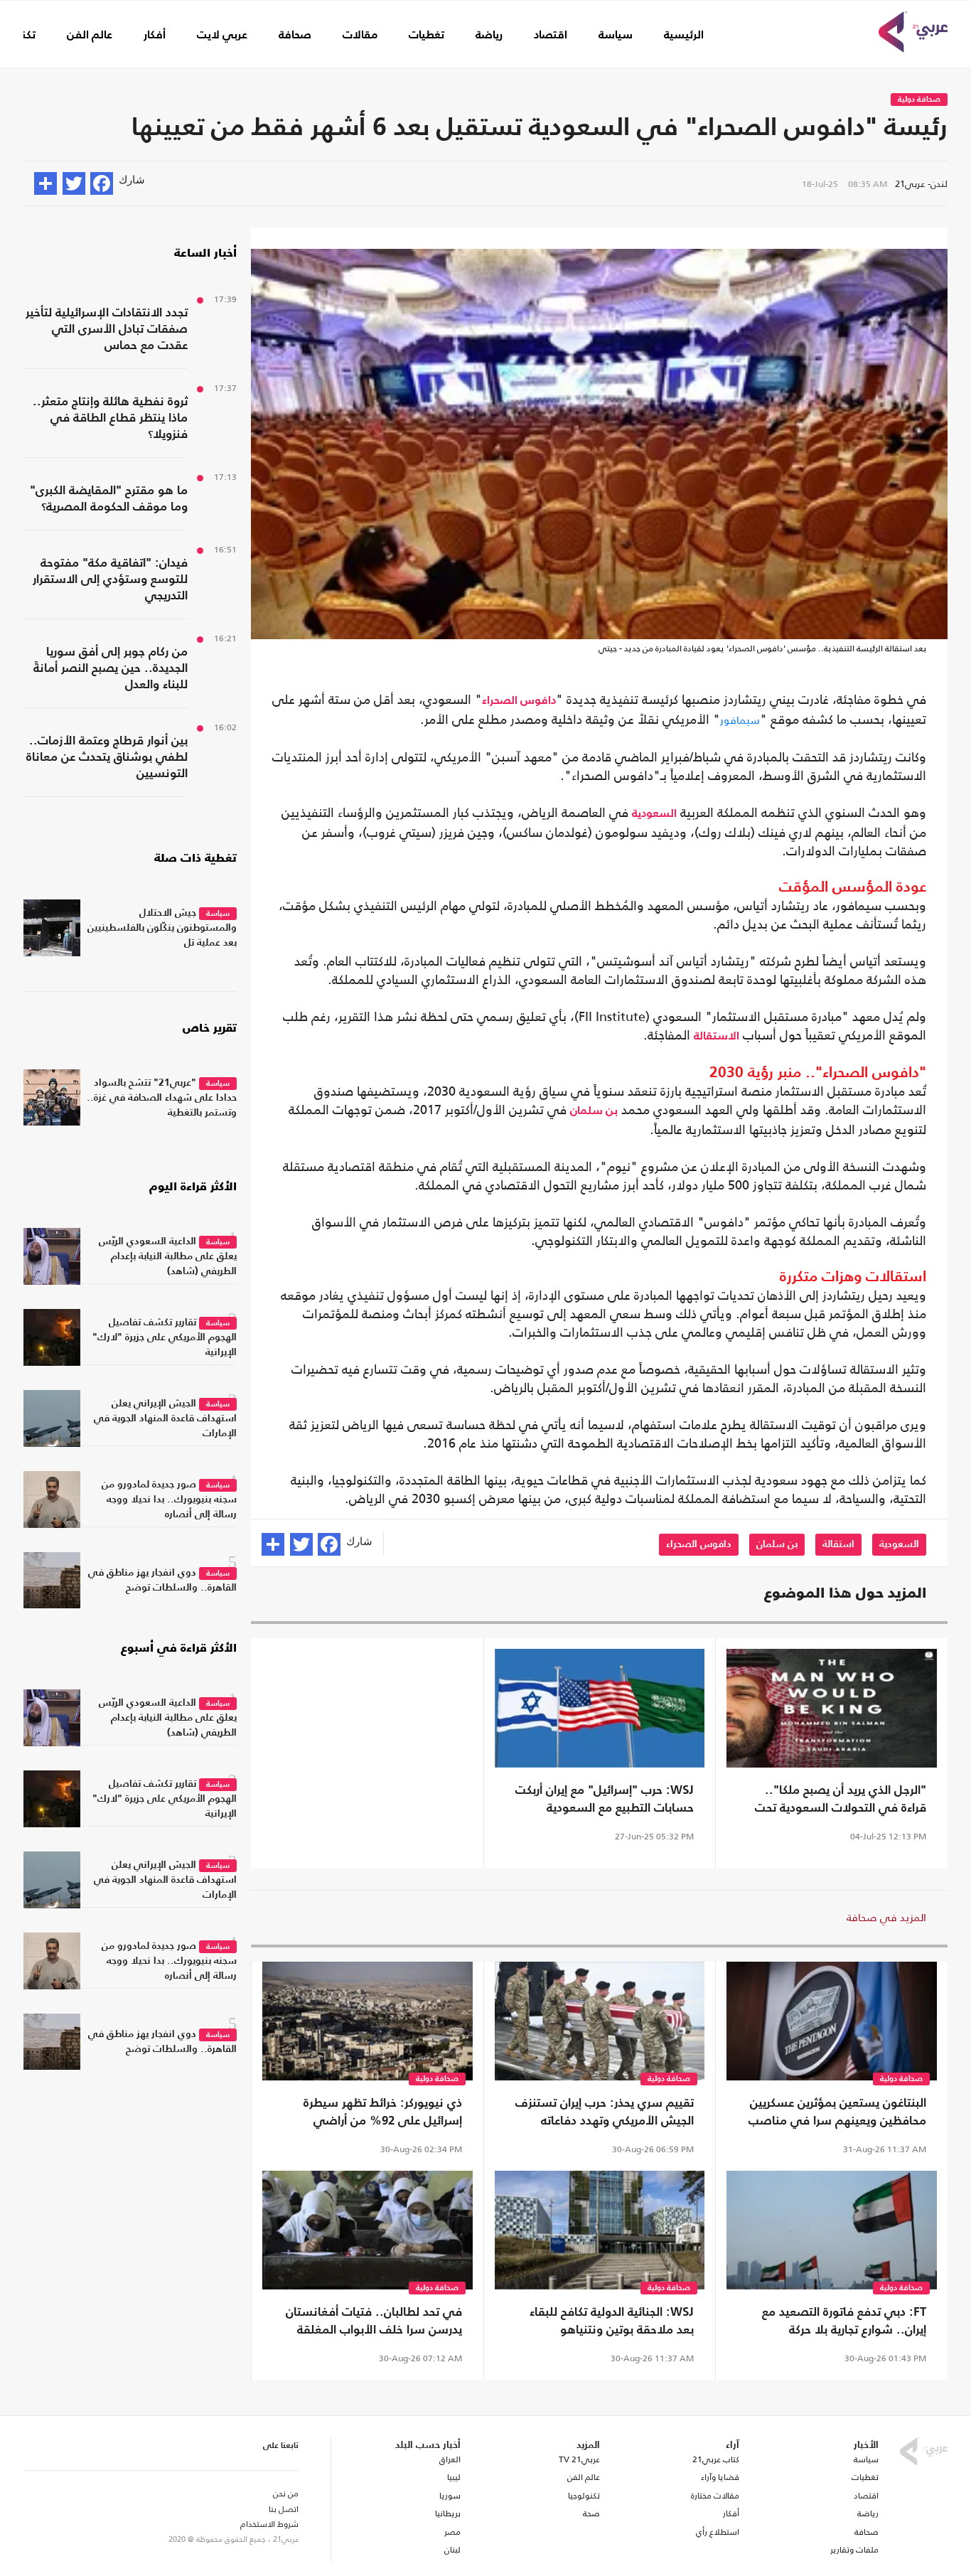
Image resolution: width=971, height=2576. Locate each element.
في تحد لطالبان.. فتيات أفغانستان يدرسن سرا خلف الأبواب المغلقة (374, 2321)
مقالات (360, 36)
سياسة (616, 36)
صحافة (295, 36)
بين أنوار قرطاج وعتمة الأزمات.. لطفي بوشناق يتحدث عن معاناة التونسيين (107, 758)
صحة (591, 2513)
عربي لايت (222, 36)
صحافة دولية (919, 100)
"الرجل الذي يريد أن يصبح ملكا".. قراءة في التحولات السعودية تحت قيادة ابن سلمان (841, 1801)
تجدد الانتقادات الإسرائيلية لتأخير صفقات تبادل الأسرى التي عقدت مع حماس (107, 330)
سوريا (450, 2496)
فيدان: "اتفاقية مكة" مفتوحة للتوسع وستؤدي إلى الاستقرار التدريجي (110, 580)
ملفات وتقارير (854, 2550)
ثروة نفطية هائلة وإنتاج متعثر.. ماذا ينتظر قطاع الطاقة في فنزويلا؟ (110, 418)
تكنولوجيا (584, 2496)
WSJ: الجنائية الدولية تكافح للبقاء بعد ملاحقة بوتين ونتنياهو (612, 2321)
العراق (450, 2459)
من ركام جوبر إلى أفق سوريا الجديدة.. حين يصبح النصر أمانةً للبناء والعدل (111, 669)
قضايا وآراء (720, 2477)
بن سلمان (594, 1111)
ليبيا (454, 2477)
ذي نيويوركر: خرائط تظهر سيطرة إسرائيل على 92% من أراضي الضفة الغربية (383, 2114)
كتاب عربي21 (716, 2459)
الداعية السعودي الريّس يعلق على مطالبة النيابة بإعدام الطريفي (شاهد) (168, 1256)
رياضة (489, 36)
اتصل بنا (284, 2509)
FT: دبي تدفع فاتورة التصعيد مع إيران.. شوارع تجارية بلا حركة (844, 2321)
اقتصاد (551, 36)
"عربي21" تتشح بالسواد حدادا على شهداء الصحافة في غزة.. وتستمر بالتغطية (162, 1098)
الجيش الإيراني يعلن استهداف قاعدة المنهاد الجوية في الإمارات (165, 1418)
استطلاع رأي (718, 2532)
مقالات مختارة (715, 2496)
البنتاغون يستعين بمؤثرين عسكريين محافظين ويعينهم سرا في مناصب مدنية (837, 2114)
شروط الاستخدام (269, 2524)
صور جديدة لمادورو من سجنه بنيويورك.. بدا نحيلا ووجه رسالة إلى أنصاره (169, 1500)
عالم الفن (90, 36)
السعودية (654, 814)
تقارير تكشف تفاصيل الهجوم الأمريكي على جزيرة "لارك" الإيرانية (165, 1337)
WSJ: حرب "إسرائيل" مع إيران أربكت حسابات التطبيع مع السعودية (605, 1800)
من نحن (286, 2494)
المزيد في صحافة (886, 1917)
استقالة (838, 1544)
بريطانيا (447, 2513)
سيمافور (740, 720)
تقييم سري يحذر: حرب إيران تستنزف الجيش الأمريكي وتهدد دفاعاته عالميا (605, 2114)
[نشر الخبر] (45, 183)
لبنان (452, 2550)
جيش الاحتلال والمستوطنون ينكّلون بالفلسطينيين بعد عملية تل (162, 928)
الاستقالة (717, 1037)
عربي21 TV (579, 2459)
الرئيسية (684, 36)
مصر (452, 2532)
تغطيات (427, 36)
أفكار (155, 36)
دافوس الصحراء (519, 701)
